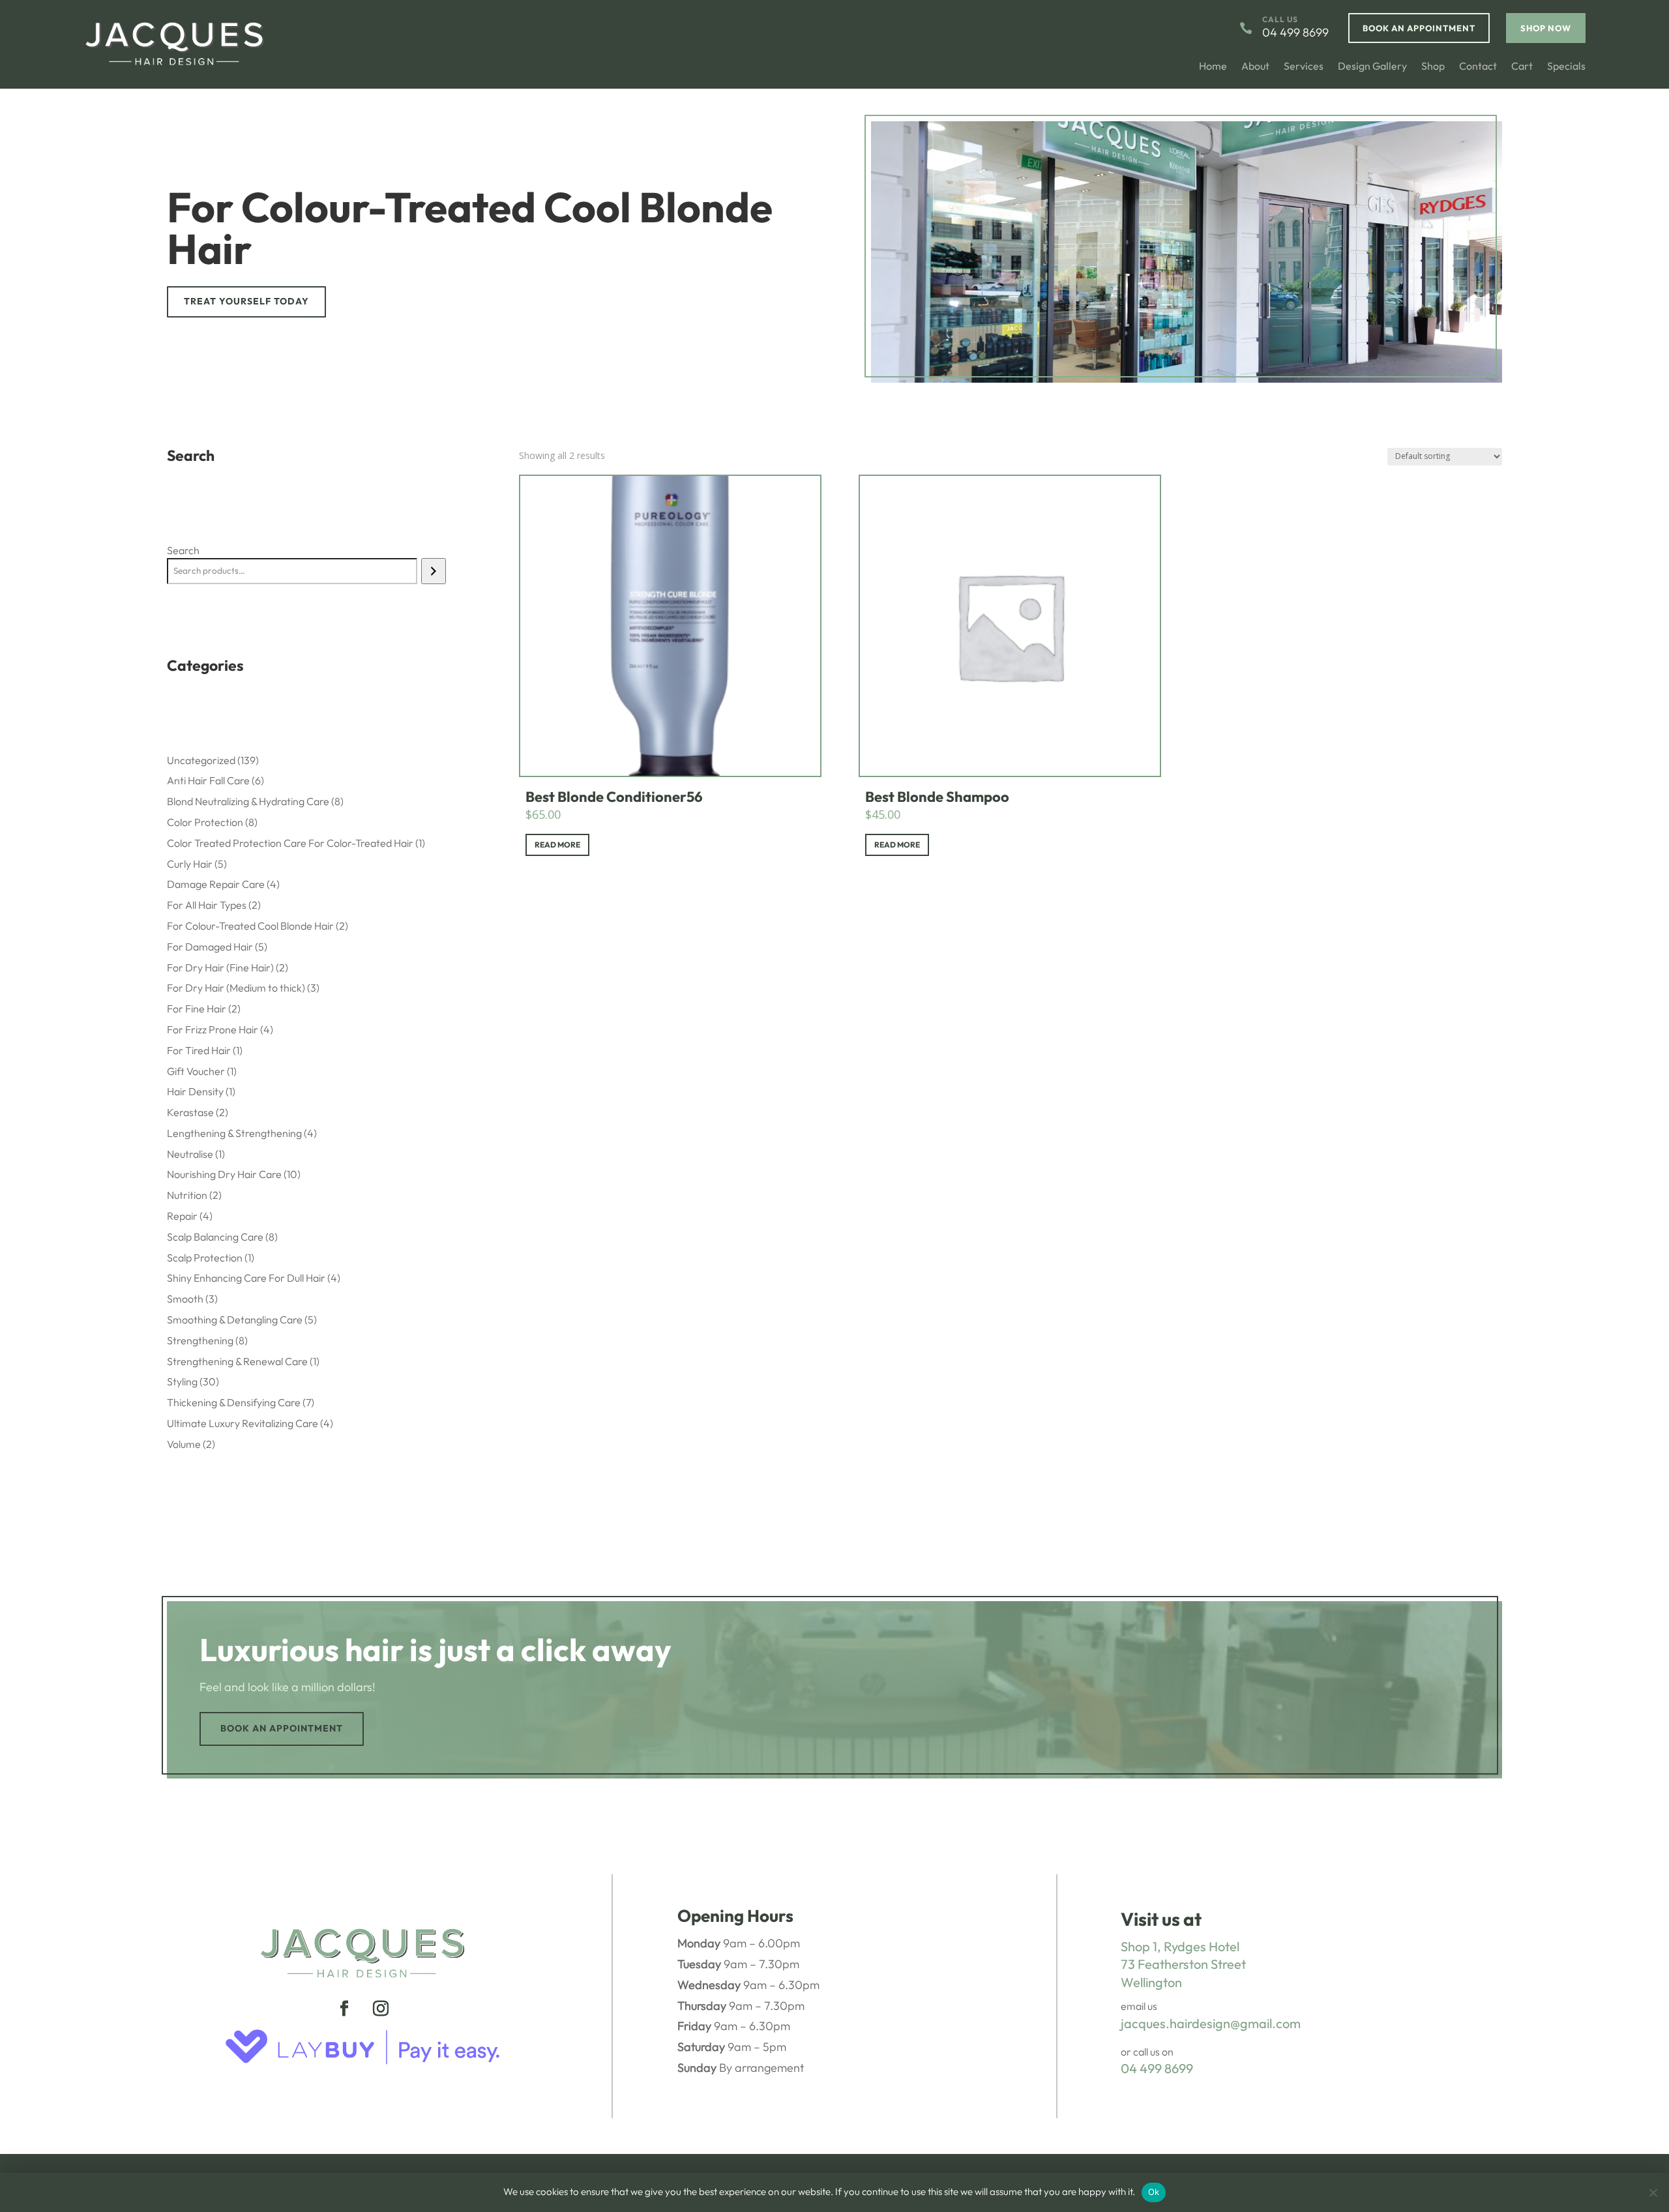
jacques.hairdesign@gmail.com (1211, 2023)
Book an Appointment (1419, 28)
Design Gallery (1372, 67)
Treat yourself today (246, 301)
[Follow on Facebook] (344, 2009)
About (1255, 67)
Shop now (1546, 28)
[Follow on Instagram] (381, 2009)
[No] (1653, 2192)
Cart (1522, 67)
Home (1213, 67)
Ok (1154, 2192)
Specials (1566, 67)
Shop (1433, 67)
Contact (1478, 67)
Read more (557, 845)
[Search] (433, 571)
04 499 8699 (1157, 2068)
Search (183, 550)
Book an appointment (282, 1728)
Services (1304, 67)
